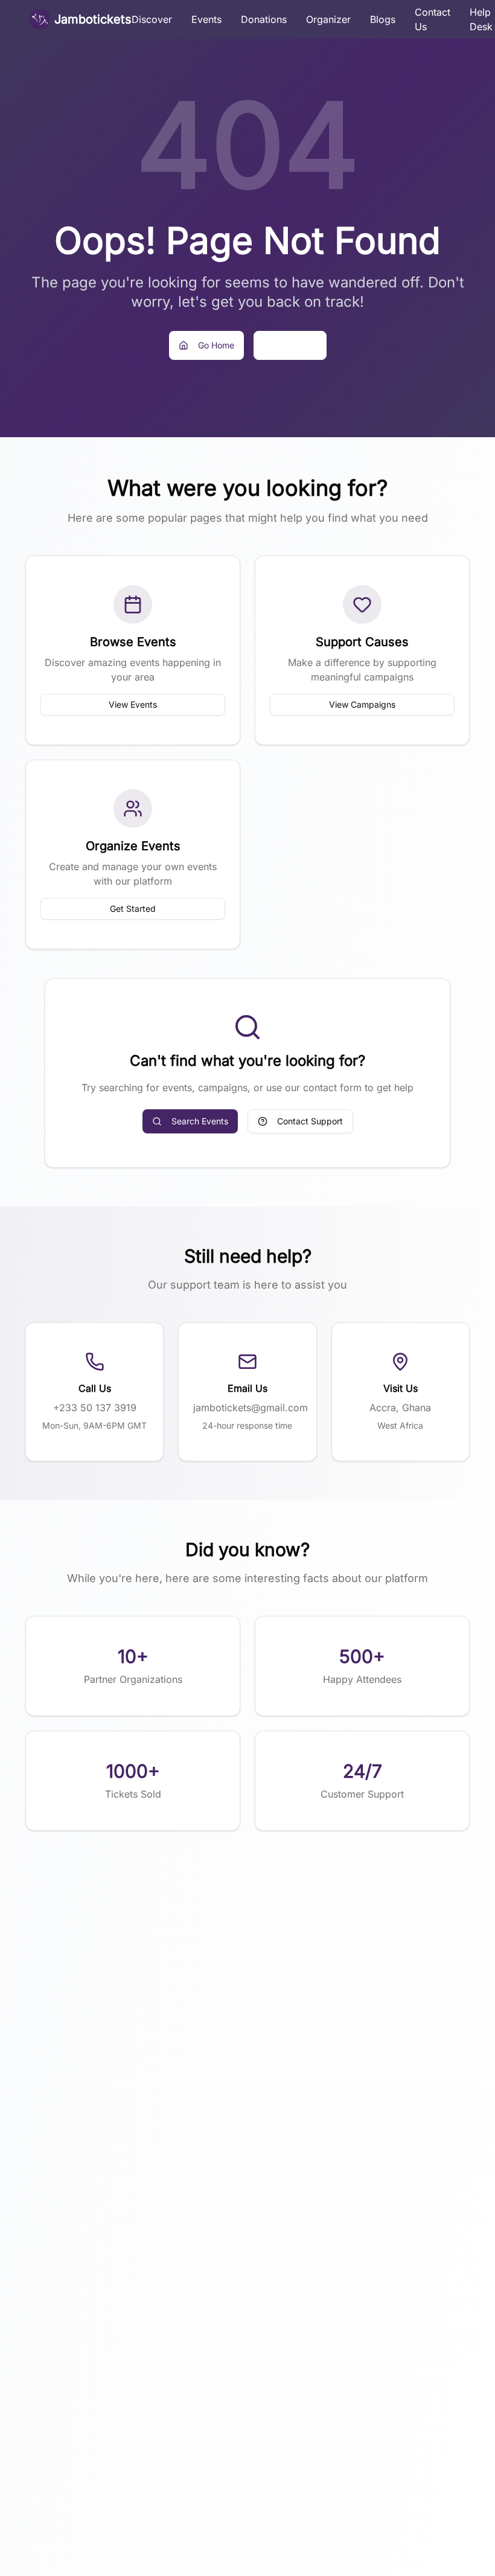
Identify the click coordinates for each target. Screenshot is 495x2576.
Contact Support (310, 1121)
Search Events (200, 1121)
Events (206, 19)
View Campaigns (362, 704)
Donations (264, 19)
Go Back (300, 345)
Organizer (328, 19)
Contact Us (433, 19)
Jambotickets (93, 19)
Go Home (216, 345)
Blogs (383, 19)
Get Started (133, 908)
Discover (152, 19)
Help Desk (481, 19)
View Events (133, 704)
